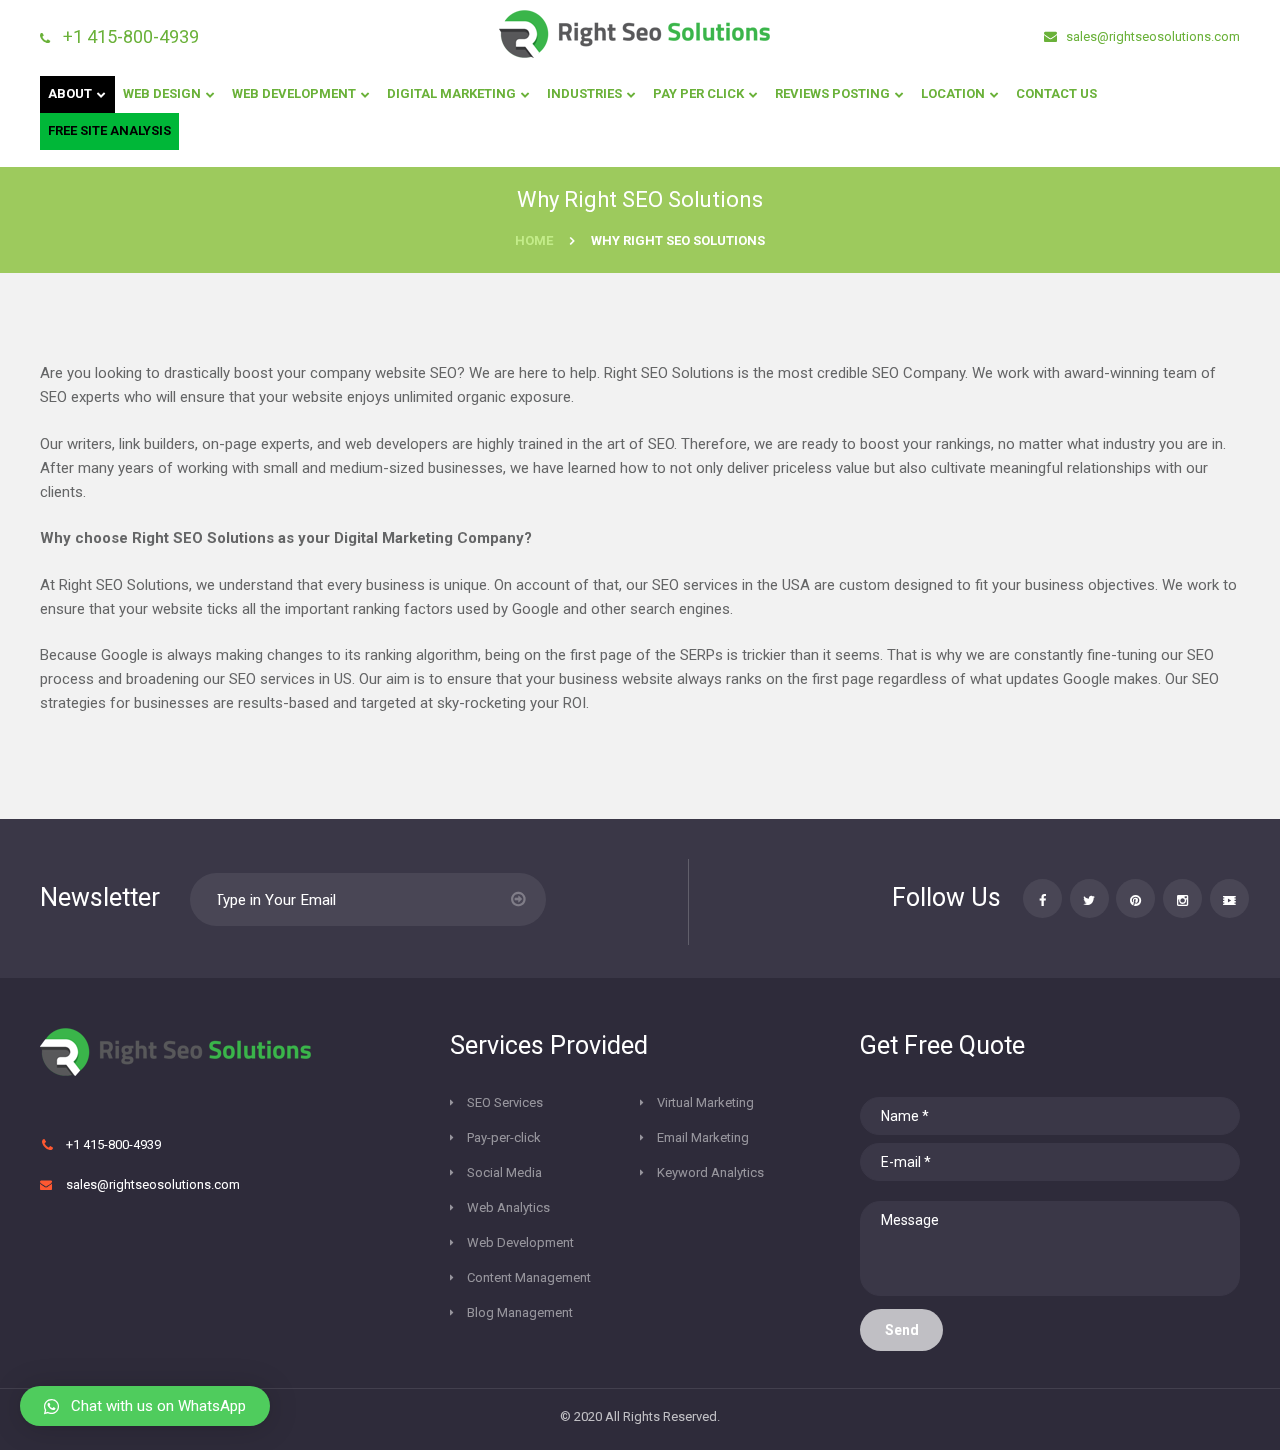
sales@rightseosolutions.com (1151, 36)
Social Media (504, 1172)
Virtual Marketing (705, 1102)
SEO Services (505, 1102)
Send (902, 1330)
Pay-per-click (504, 1137)
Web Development (520, 1242)
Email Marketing (703, 1137)
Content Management (529, 1277)
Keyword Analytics (710, 1172)
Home (534, 240)
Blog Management (520, 1312)
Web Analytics (508, 1207)
